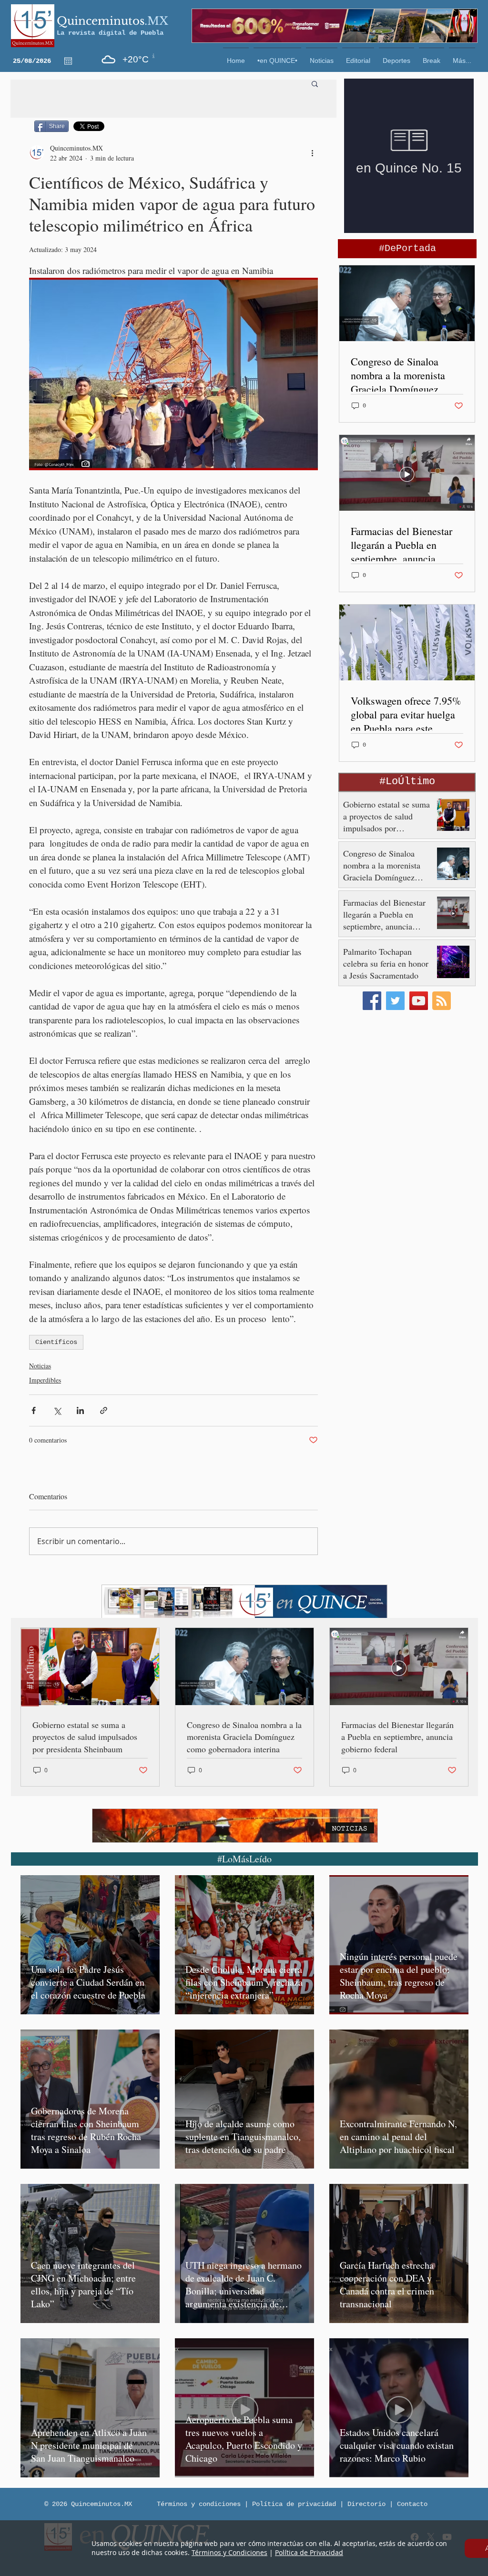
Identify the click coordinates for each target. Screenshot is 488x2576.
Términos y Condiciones (229, 2552)
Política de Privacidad (309, 2552)
